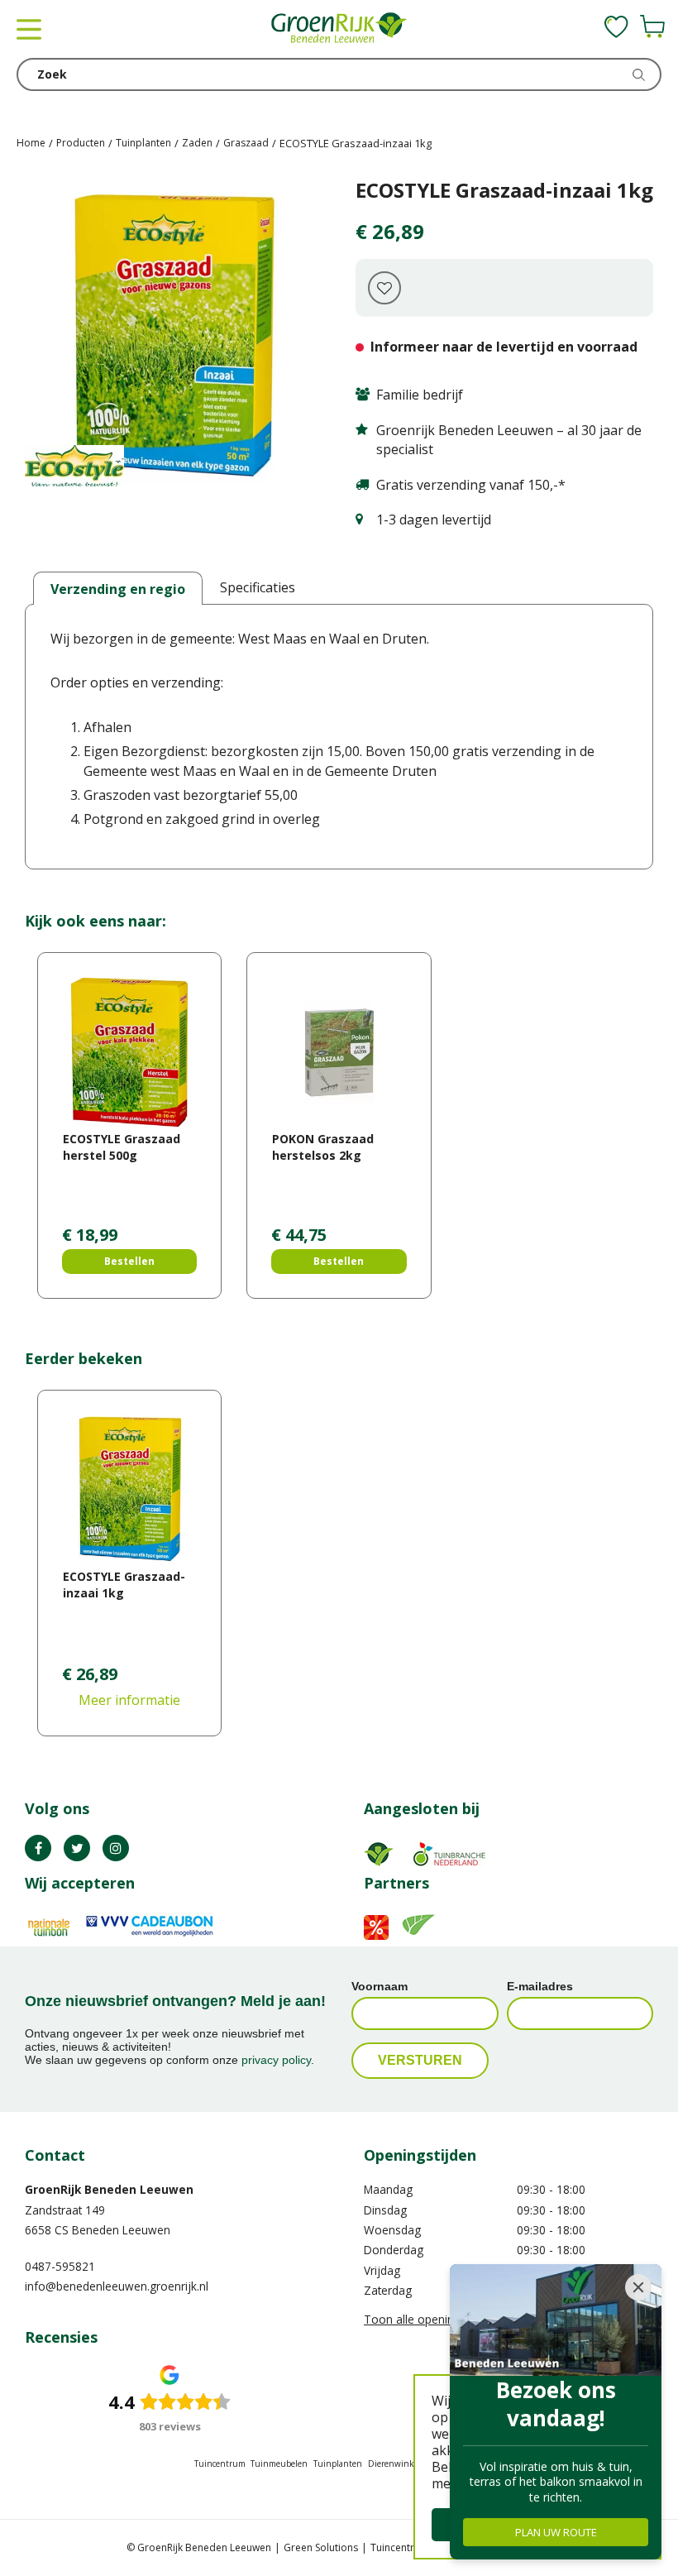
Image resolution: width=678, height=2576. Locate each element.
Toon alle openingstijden (430, 2319)
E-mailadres (540, 1986)
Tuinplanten (338, 2463)
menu (29, 29)
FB (38, 1848)
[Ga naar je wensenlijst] (616, 26)
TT (77, 1848)
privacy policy (276, 2060)
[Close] (638, 2287)
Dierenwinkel (394, 2463)
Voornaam (380, 1986)
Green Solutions (321, 2547)
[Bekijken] (652, 26)
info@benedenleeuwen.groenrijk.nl (117, 2286)
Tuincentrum (220, 2463)
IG (116, 1848)
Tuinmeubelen (279, 2463)
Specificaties (258, 587)
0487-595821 (60, 2266)
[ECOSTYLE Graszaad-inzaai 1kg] (174, 338)
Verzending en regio (118, 589)
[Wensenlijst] (616, 26)
